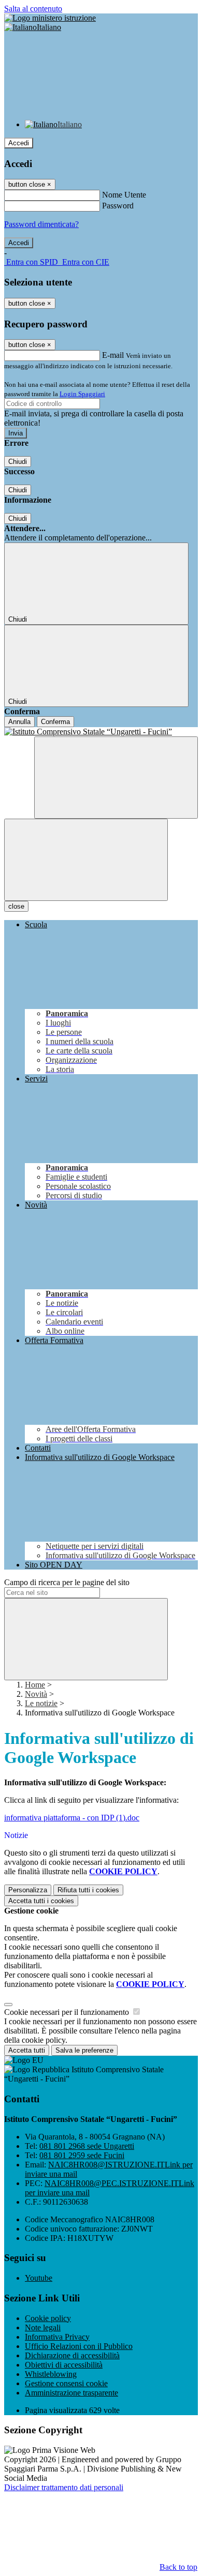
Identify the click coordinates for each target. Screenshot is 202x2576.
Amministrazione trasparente (71, 2393)
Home (35, 1685)
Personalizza (28, 1890)
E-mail (113, 355)
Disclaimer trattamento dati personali (64, 2487)
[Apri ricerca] (116, 778)
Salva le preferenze (84, 2050)
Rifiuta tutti (88, 1890)
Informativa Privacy (57, 2337)
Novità (36, 1694)
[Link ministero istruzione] (50, 18)
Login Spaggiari (82, 394)
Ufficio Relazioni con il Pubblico (79, 2346)
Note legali (43, 2328)
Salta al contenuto (33, 9)
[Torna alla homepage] (101, 732)
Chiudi (18, 462)
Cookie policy (48, 2318)
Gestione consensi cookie (66, 2383)
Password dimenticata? (41, 224)
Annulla (19, 722)
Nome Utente (124, 195)
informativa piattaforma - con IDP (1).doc (72, 1818)
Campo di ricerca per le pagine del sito (67, 1582)
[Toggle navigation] (86, 860)
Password (118, 206)
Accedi (19, 143)
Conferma (55, 722)
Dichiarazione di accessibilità (72, 2355)
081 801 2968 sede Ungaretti (87, 2146)
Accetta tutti (41, 1901)
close (16, 906)
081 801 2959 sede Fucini (82, 2155)
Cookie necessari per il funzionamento (68, 2012)
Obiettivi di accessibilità (64, 2365)
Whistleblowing (51, 2374)
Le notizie (41, 1703)
